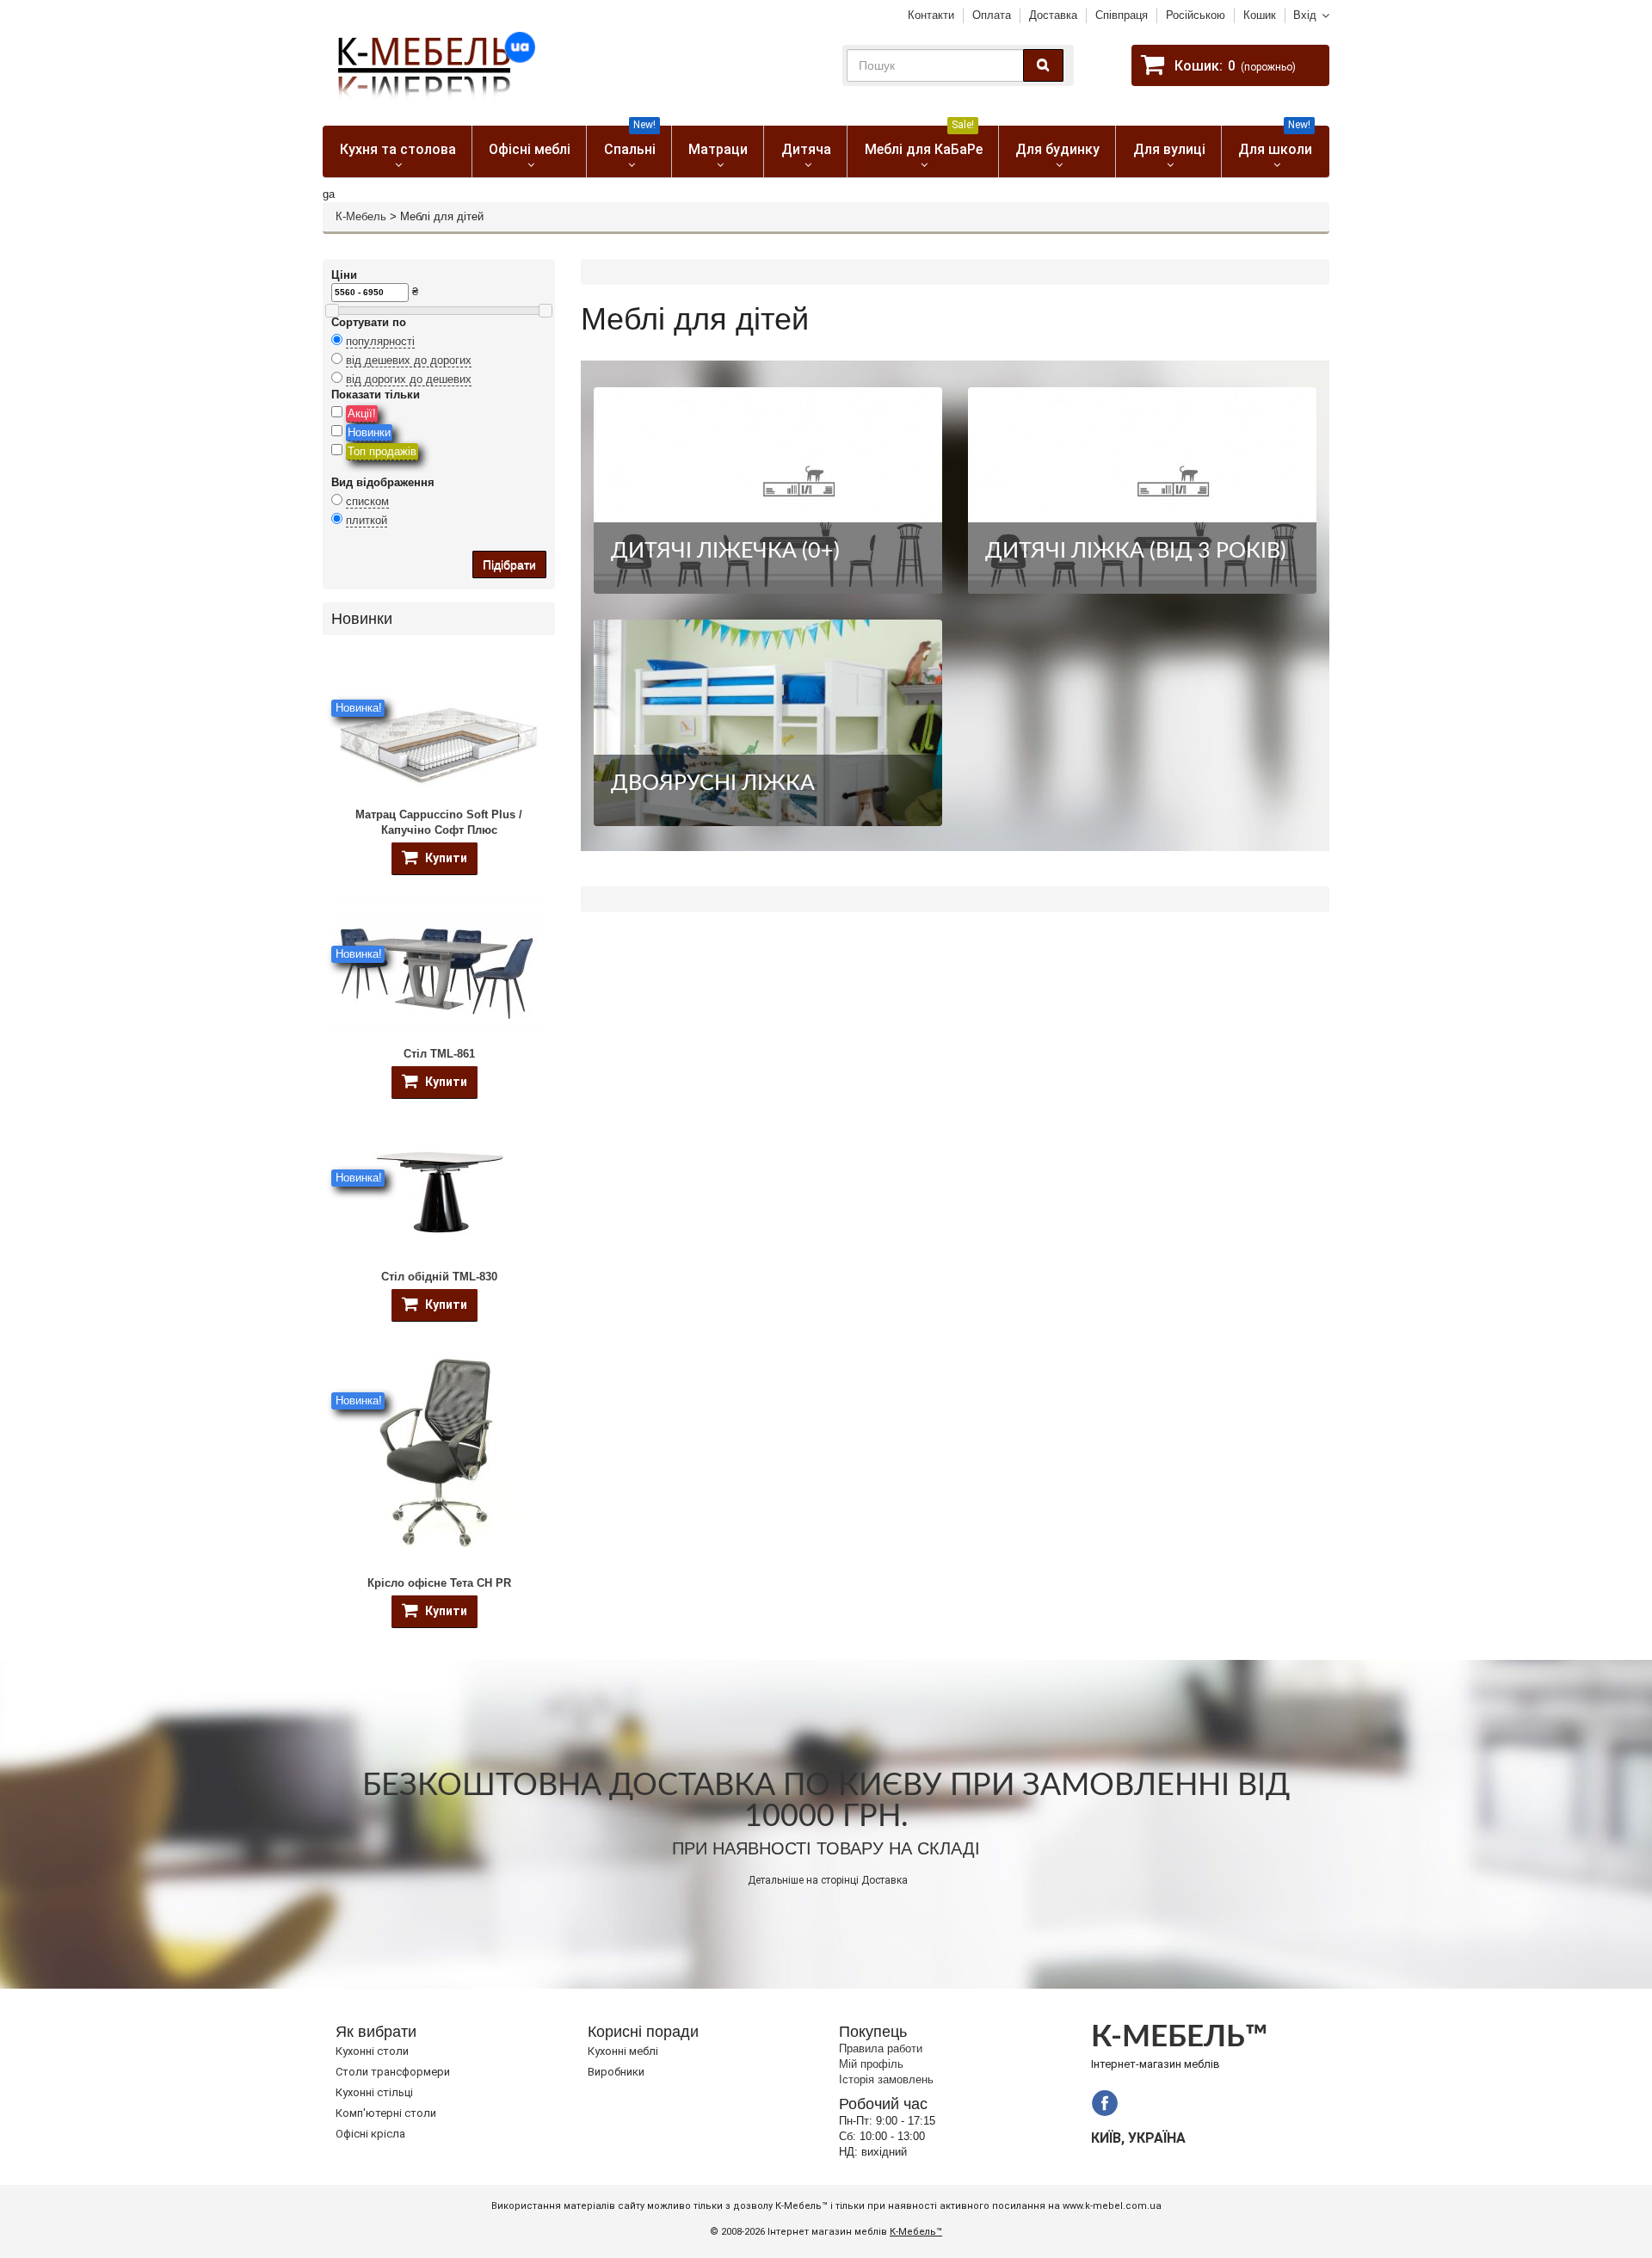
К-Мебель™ (916, 2232)
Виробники (616, 2072)
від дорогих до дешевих (409, 379)
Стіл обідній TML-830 (439, 1277)
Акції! (362, 413)
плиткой (367, 520)
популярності (380, 341)
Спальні (630, 142)
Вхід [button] (1305, 15)
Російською (1196, 15)
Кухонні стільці (374, 2092)
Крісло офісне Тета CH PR (439, 1583)
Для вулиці (1169, 149)
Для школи (1275, 142)
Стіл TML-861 (439, 1054)
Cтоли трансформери (393, 2072)
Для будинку (1057, 149)
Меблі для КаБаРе (924, 142)
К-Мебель (361, 216)
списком (367, 501)
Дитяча (806, 149)
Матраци (718, 149)
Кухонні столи (372, 2051)
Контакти (931, 15)
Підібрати (509, 564)
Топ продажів (382, 451)
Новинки (369, 432)
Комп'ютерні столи (386, 2113)
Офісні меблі (530, 149)
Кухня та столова (398, 149)
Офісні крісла (370, 2134)
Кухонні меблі (623, 2051)
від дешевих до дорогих (409, 360)
